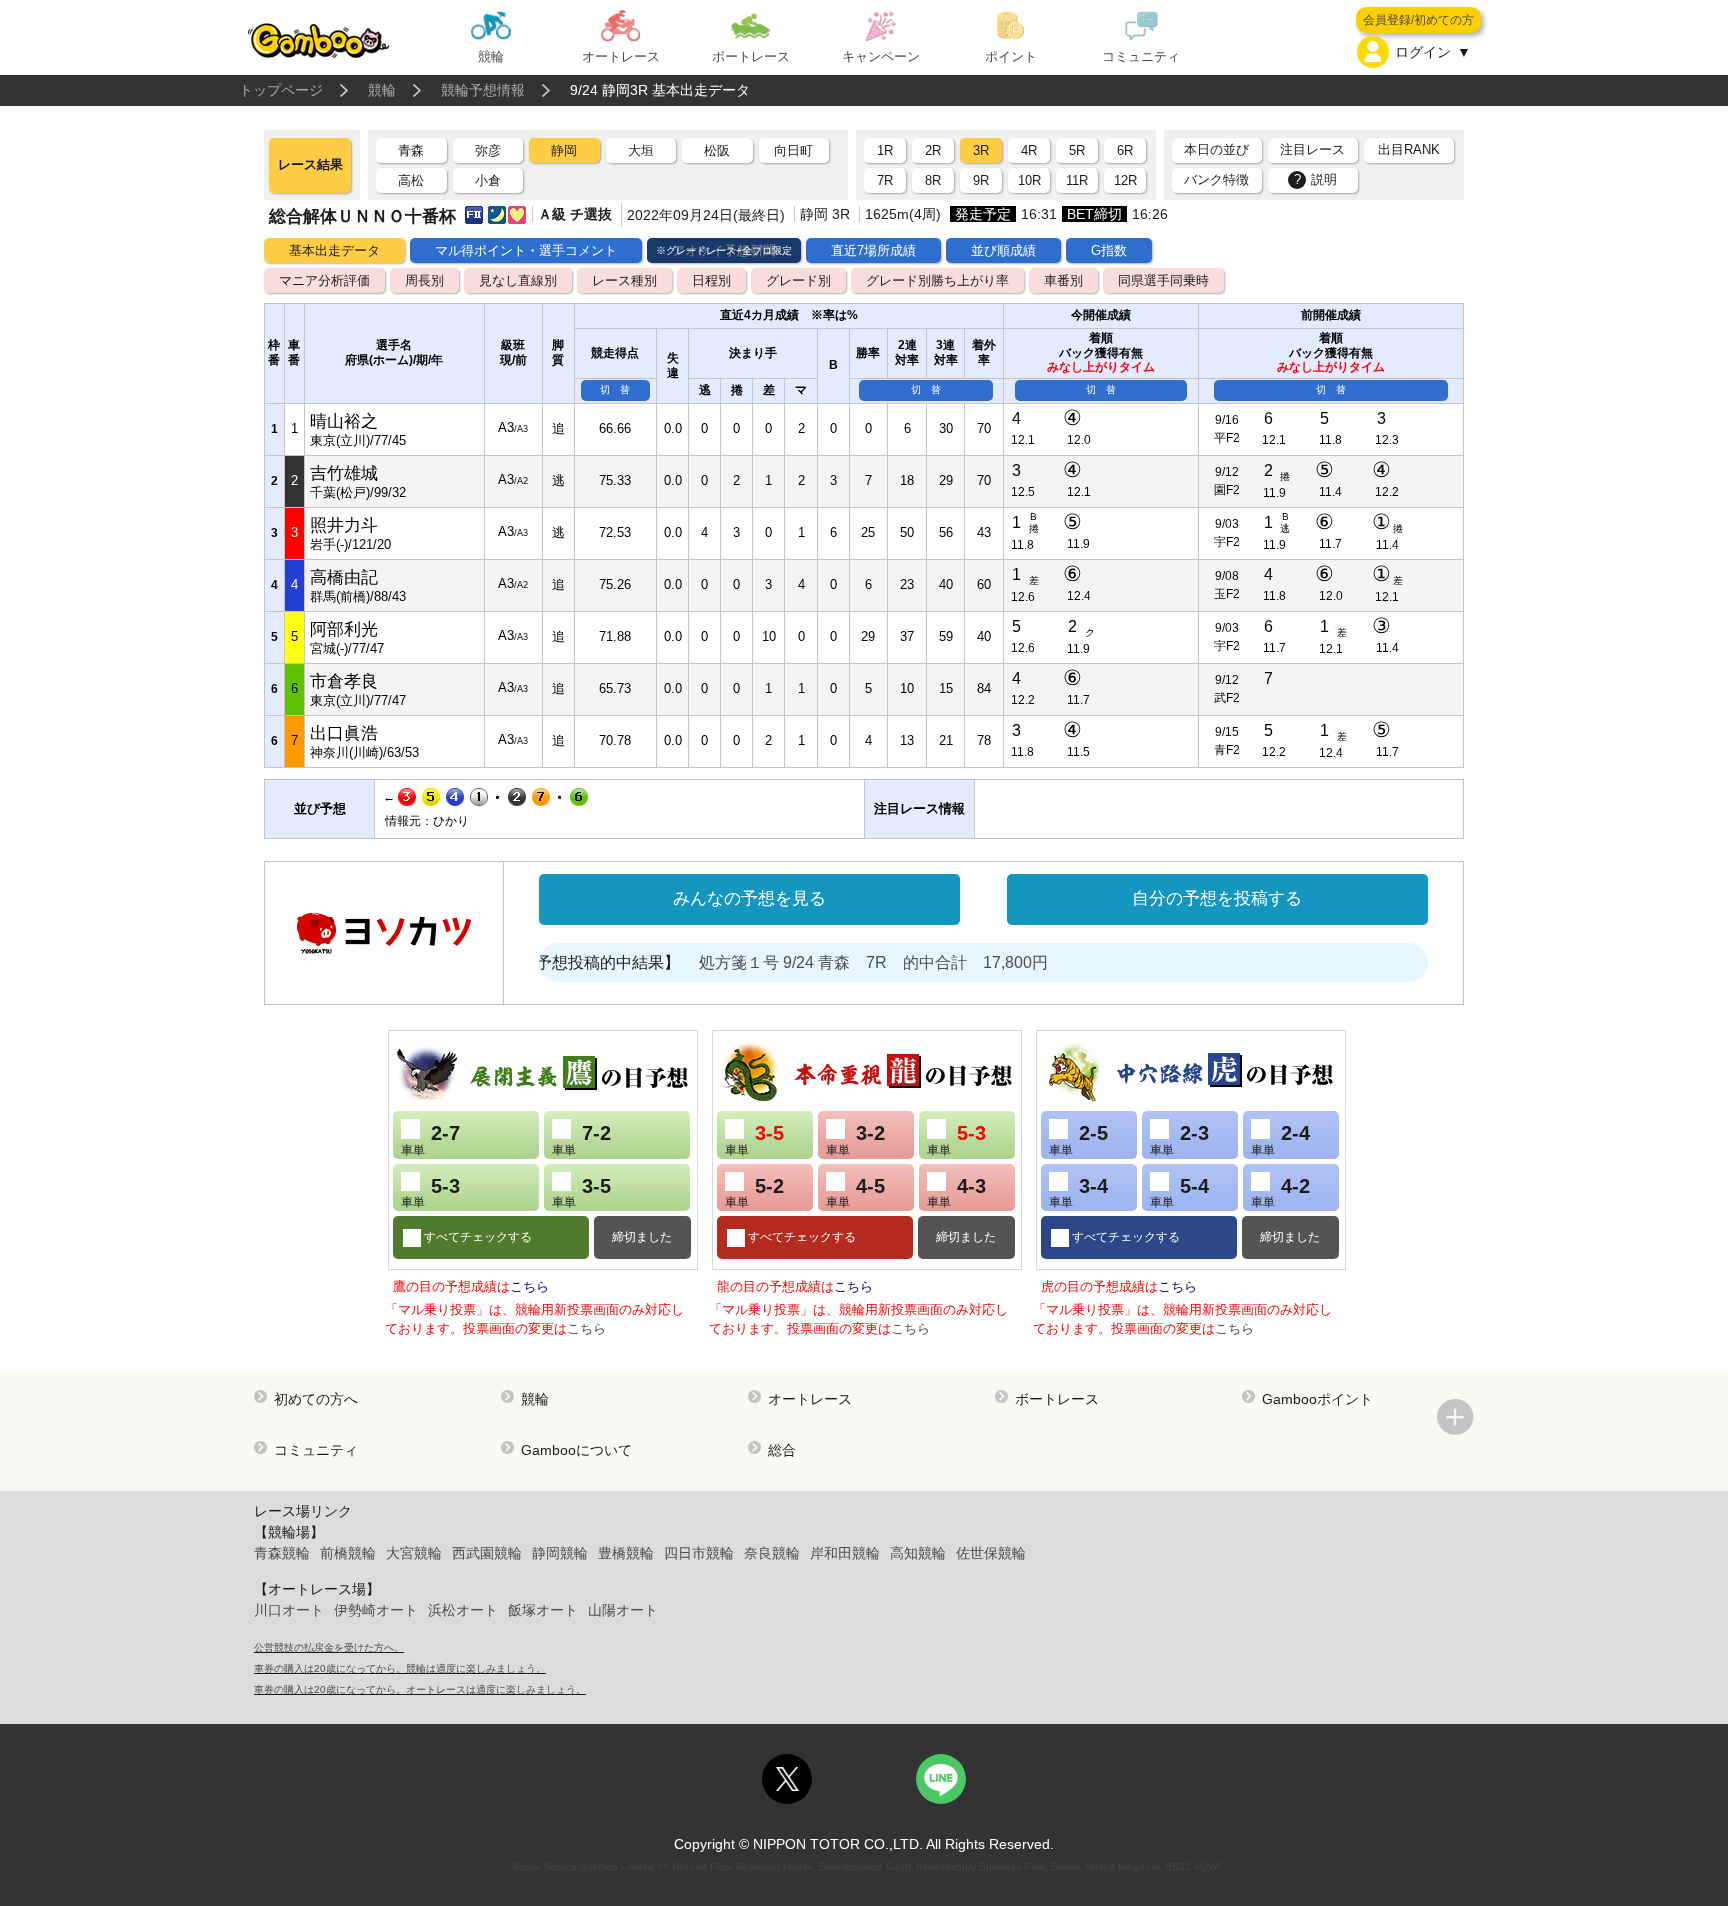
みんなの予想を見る (749, 898)
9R (981, 180)
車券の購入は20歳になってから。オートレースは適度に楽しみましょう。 (420, 1689)
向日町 (793, 150)
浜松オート (463, 1610)
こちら (529, 1286)
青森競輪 (282, 1553)
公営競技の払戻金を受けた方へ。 (329, 1647)
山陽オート (623, 1610)
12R (1125, 180)
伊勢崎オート (376, 1610)
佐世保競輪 (991, 1553)
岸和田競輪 (845, 1553)
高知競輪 (918, 1553)
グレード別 (798, 280)
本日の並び (1216, 149)
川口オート (289, 1610)
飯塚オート (543, 1610)
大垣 (641, 150)
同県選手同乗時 (1163, 280)
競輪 (382, 90)
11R (1077, 180)
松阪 (717, 150)
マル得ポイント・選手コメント (526, 250)
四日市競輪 (699, 1553)
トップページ (281, 90)
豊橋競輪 (626, 1553)
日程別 (711, 280)
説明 (1316, 179)
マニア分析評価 (324, 280)
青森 (411, 150)
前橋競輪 (348, 1553)
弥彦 (488, 150)
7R (885, 180)
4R (1029, 150)
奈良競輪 (772, 1553)
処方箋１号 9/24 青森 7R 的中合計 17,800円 (832, 962)
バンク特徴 (1216, 179)
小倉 (488, 180)
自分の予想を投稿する (1217, 898)
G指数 (1109, 250)
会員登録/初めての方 (1418, 20)
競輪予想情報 (483, 90)
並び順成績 (1003, 250)
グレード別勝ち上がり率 (937, 280)
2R (933, 150)
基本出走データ (334, 250)
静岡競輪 (560, 1553)
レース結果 (310, 164)
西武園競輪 (487, 1553)
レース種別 (624, 280)
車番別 (1063, 280)
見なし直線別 (518, 280)
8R (933, 180)
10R (1029, 180)
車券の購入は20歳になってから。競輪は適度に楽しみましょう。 (400, 1668)
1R (885, 150)
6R (1125, 150)
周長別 (424, 280)
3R (981, 150)
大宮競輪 (414, 1553)
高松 (411, 180)
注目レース (1312, 149)
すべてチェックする (476, 1237)
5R (1077, 150)
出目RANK (1409, 149)
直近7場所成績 (873, 250)
